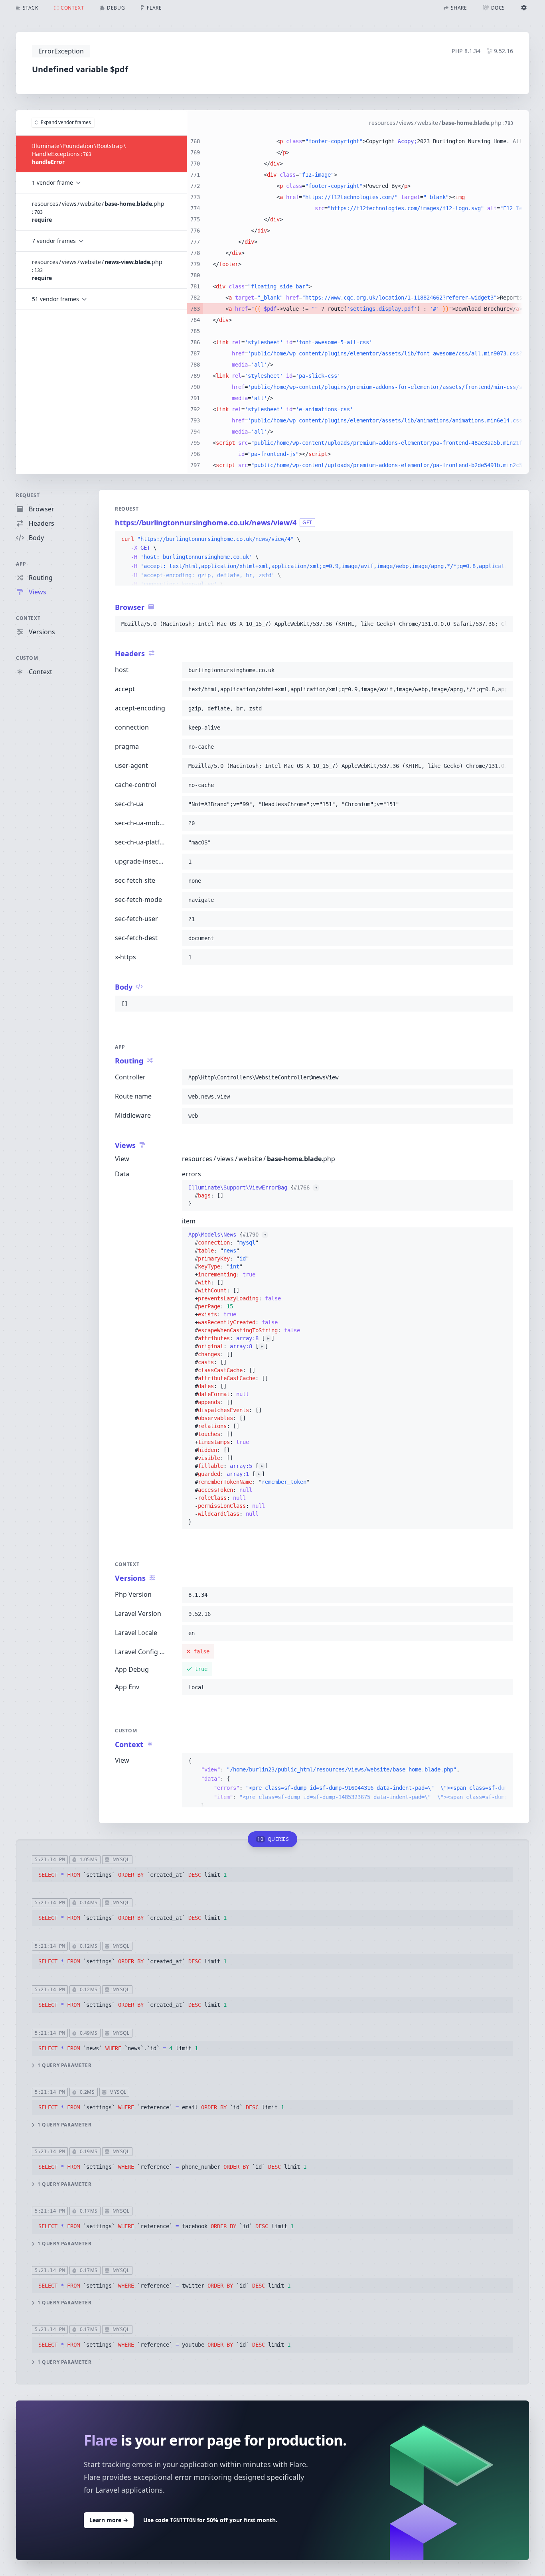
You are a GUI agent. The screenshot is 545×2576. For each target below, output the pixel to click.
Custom (27, 658)
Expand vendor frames (66, 122)
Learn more (109, 2520)
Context (28, 618)
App (21, 564)
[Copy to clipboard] (504, 539)
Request (28, 495)
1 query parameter (64, 2065)
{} (253, 1195)
